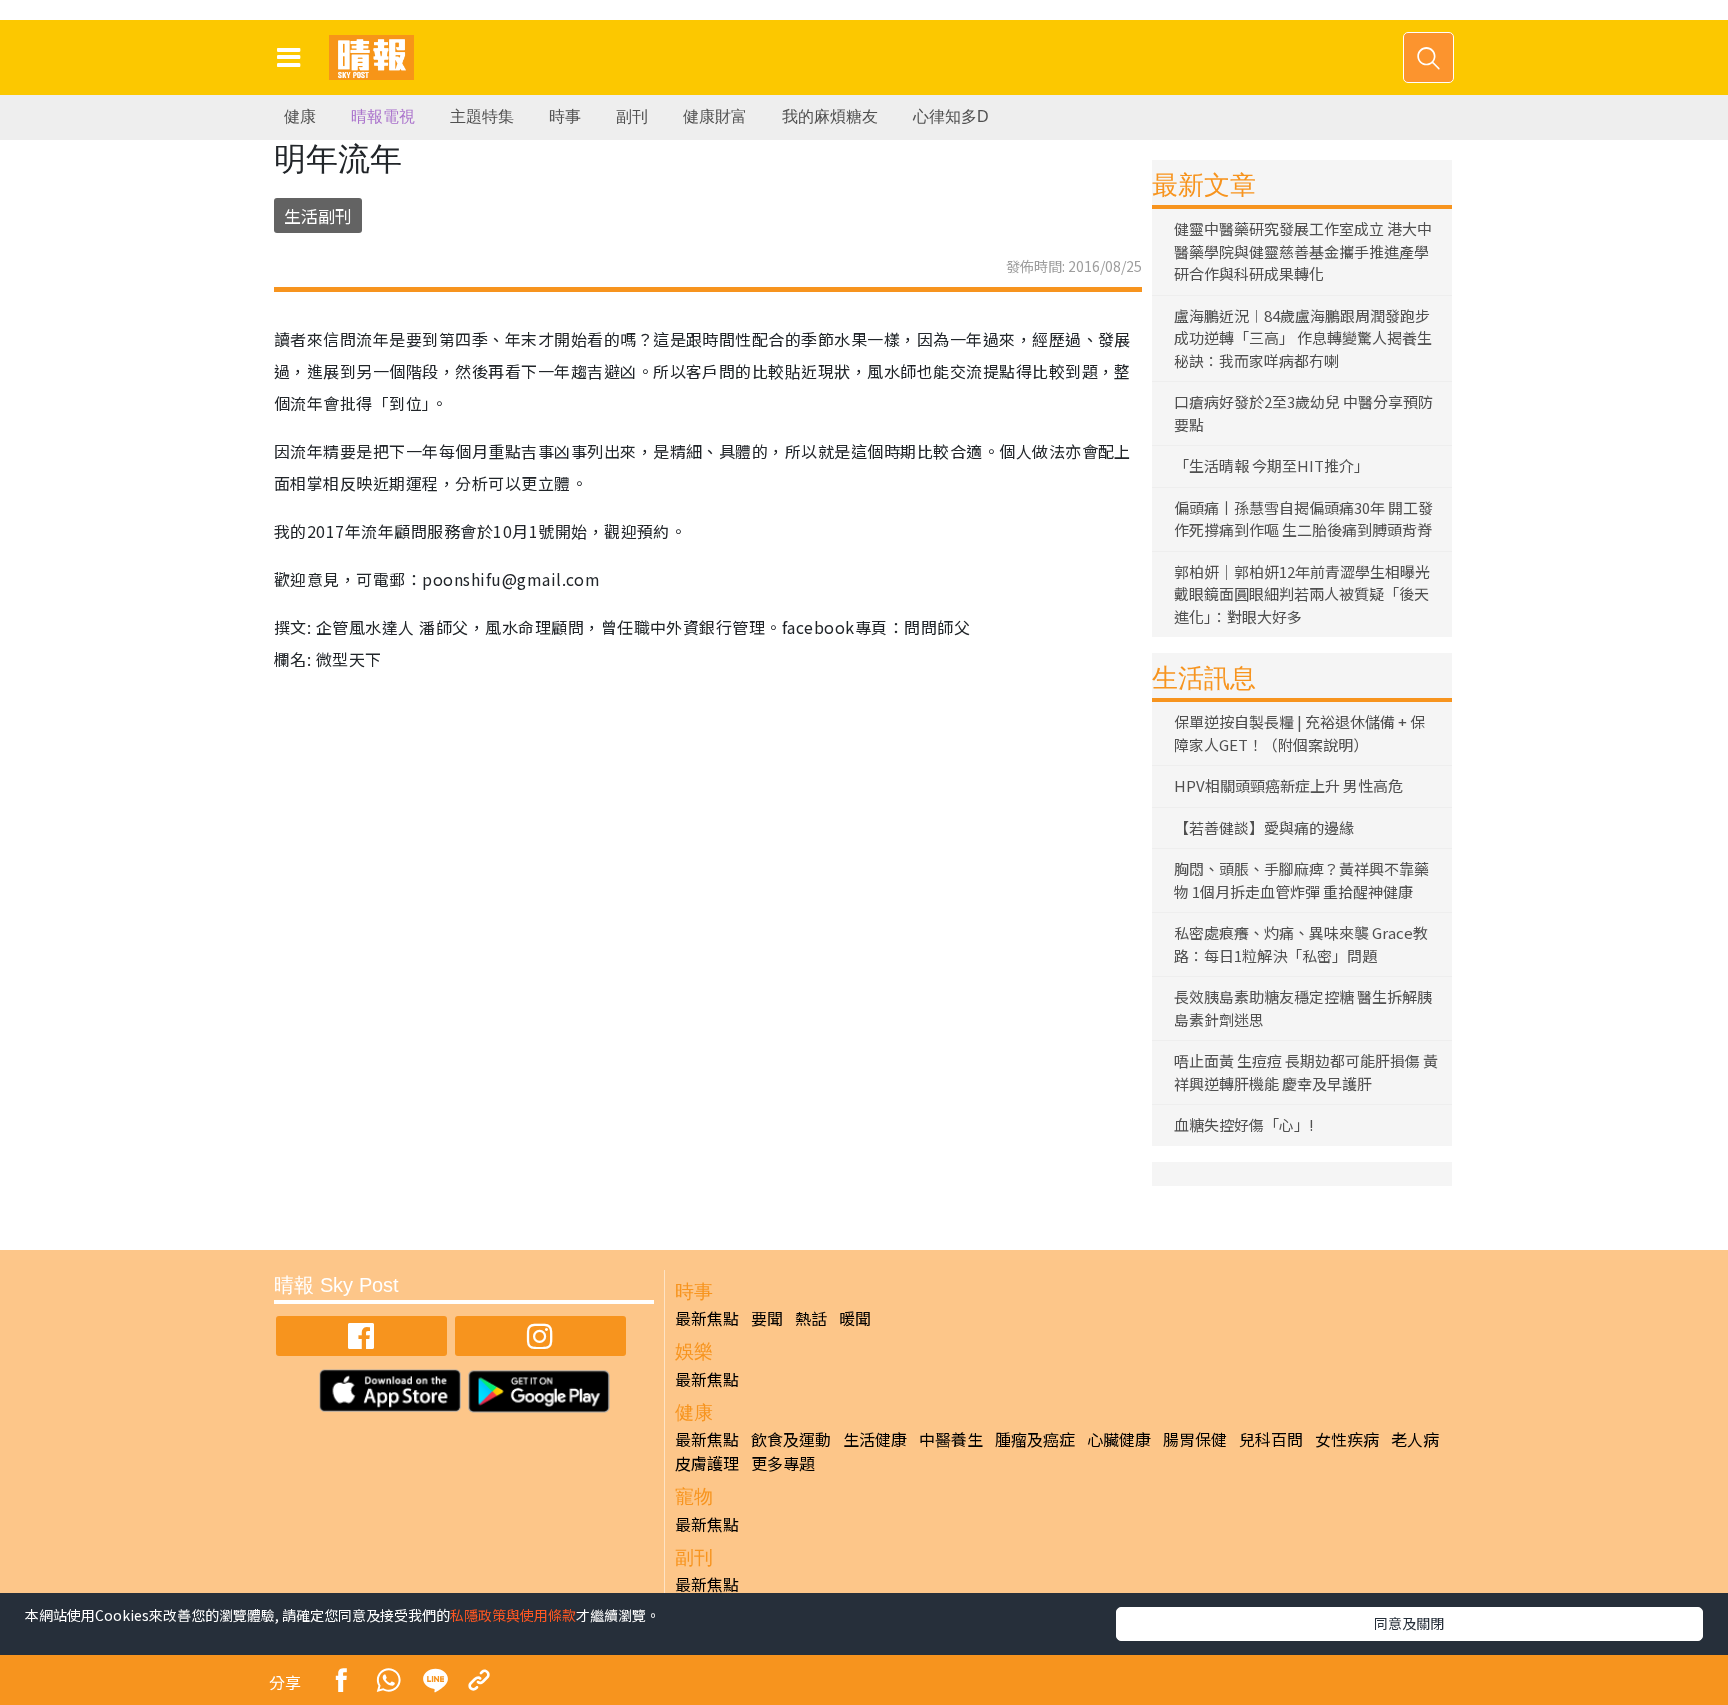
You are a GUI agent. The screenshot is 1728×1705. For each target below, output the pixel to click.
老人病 (1415, 1439)
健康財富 (715, 116)
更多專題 (783, 1463)
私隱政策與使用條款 (513, 1615)
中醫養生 (951, 1439)
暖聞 (855, 1318)
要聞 (767, 1318)
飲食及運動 (791, 1439)
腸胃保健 (1195, 1439)
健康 (300, 116)
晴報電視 (383, 116)
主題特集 (482, 116)
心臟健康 (1119, 1439)
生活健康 (875, 1439)
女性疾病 (1347, 1439)
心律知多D (951, 116)
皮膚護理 (707, 1463)
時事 (565, 116)
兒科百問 (1271, 1439)
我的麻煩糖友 (830, 116)
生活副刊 (318, 215)
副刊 (632, 116)
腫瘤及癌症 (1035, 1439)
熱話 (811, 1318)
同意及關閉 (1409, 1623)
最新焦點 (707, 1318)
